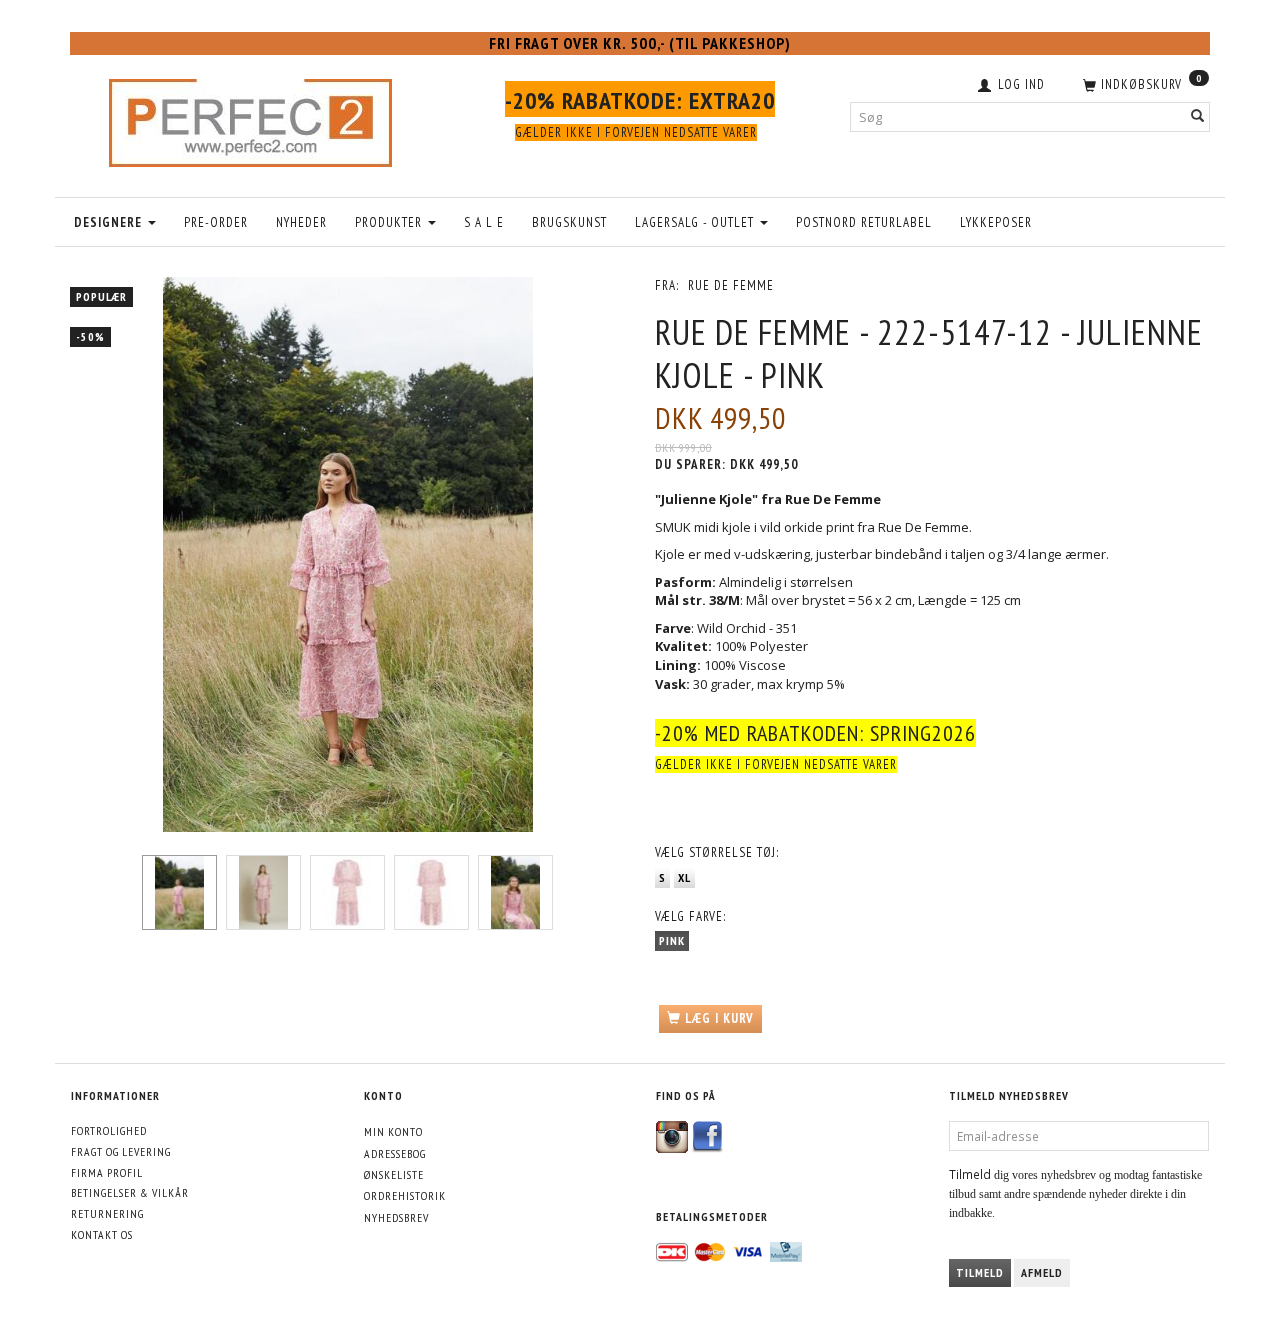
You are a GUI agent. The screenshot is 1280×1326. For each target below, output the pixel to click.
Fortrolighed (109, 1130)
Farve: (690, 916)
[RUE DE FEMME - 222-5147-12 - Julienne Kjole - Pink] (347, 554)
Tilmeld (980, 1272)
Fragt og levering (121, 1151)
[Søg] (1198, 116)
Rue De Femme (731, 285)
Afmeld (1042, 1272)
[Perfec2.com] (250, 118)
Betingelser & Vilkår (130, 1192)
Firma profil (107, 1172)
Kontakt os (102, 1234)
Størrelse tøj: (717, 852)
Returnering (107, 1213)
